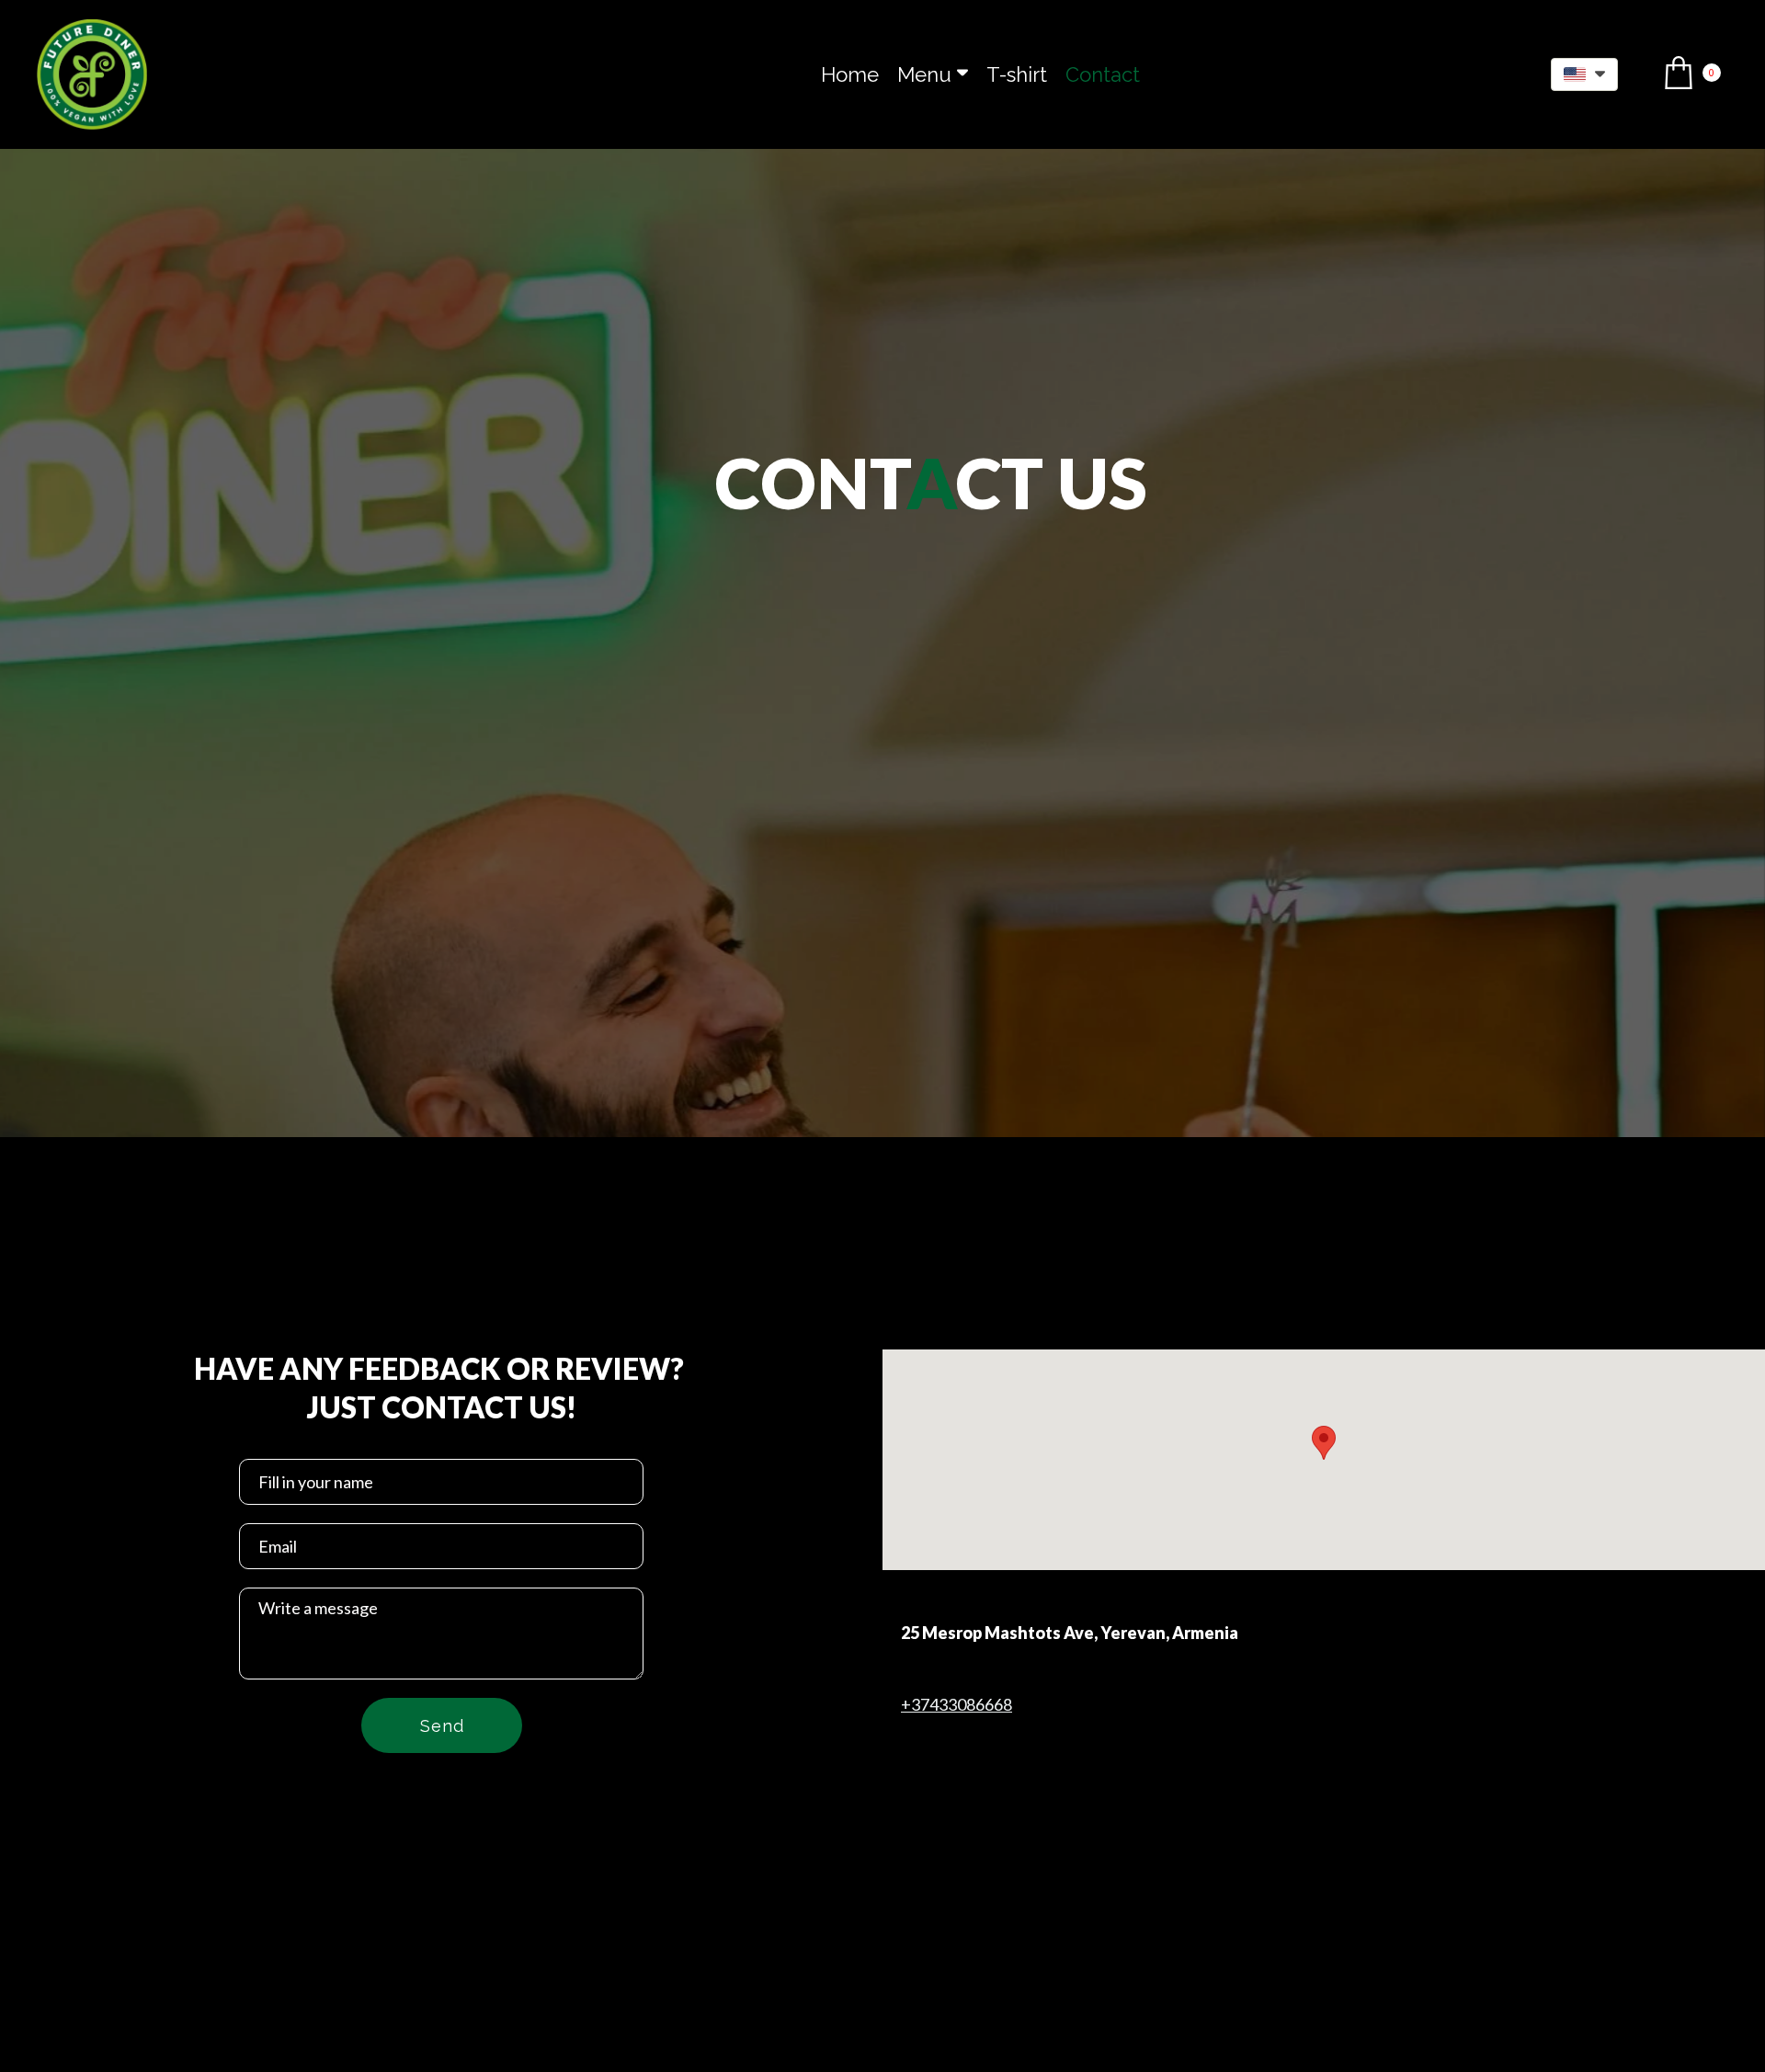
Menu (924, 74)
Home (850, 74)
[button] (1584, 74)
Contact (1103, 74)
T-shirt (1017, 74)
